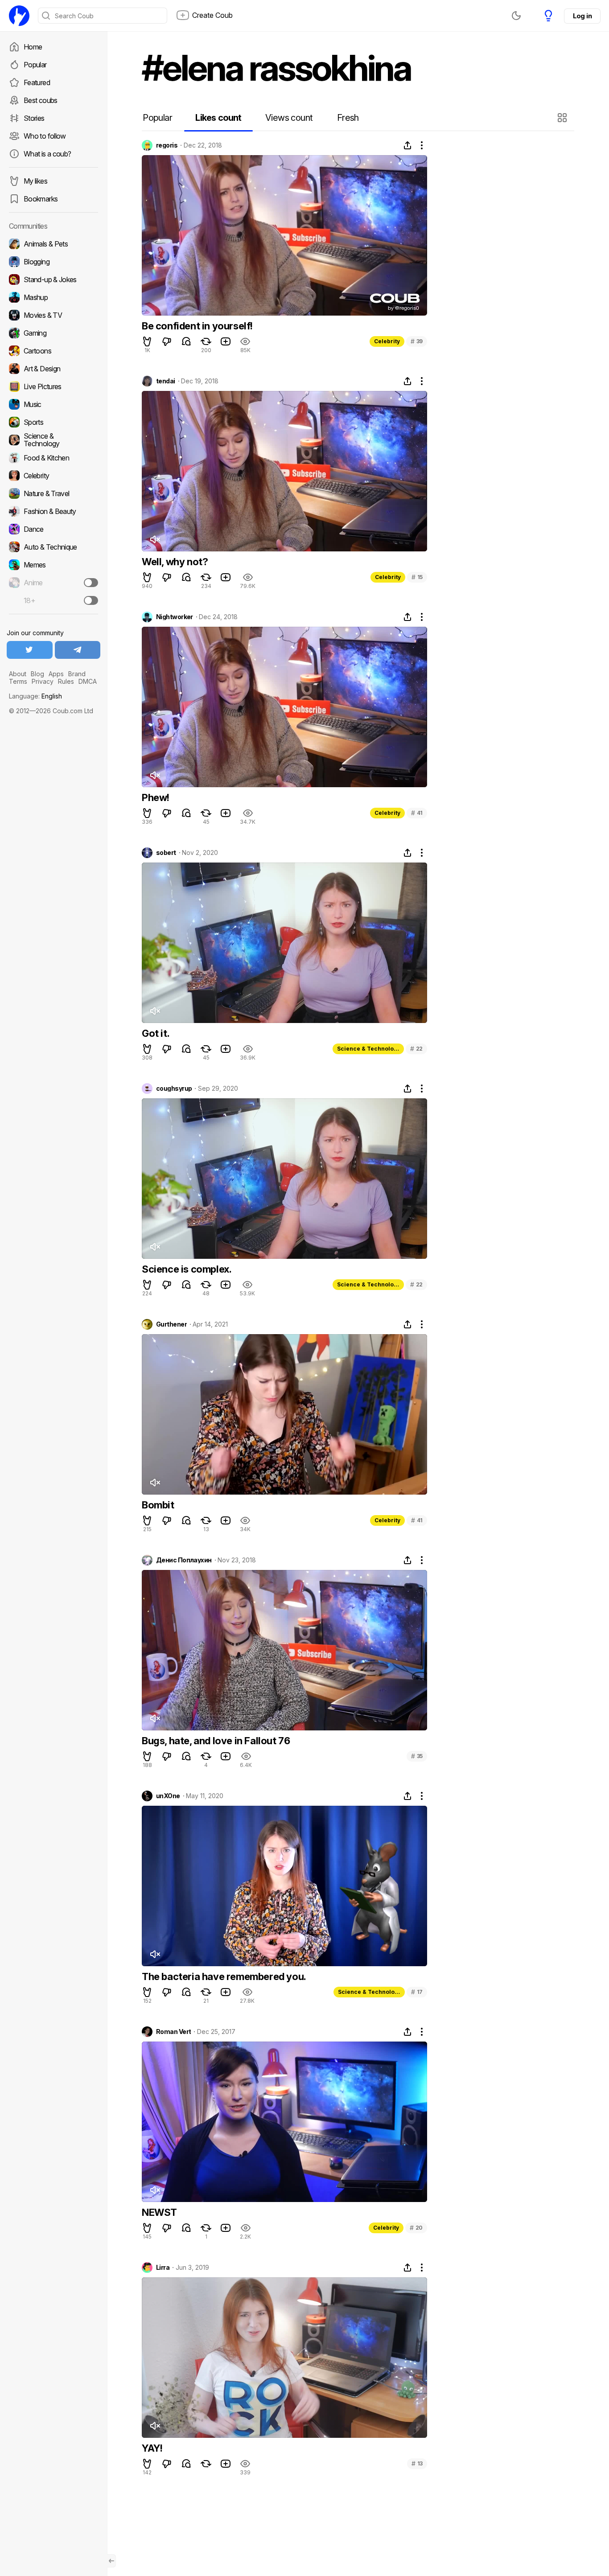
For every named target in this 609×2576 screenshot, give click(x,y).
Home (33, 47)
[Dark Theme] (516, 16)
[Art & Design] (53, 369)
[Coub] (19, 16)
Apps (56, 674)
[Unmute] (155, 539)
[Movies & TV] (53, 315)
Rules (66, 681)
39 (417, 341)
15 (417, 577)
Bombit (158, 1505)
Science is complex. (187, 1269)
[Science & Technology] (53, 440)
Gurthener (171, 1324)
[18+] (91, 600)
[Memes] (53, 565)
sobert (166, 853)
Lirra (163, 2268)
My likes (35, 181)
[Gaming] (53, 333)
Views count (289, 118)
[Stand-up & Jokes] (53, 279)
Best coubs (41, 100)
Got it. (156, 1033)
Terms (18, 681)
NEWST (159, 2212)
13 (417, 2463)
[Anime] (53, 583)
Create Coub (212, 15)
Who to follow (45, 136)
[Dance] (53, 529)
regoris (167, 145)
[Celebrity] (53, 476)
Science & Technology (369, 1049)
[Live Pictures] (53, 386)
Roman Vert (173, 2032)
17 (417, 1992)
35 (417, 1756)
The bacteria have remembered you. (224, 1976)
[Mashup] (53, 297)
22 (416, 1049)
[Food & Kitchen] (53, 458)
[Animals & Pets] (53, 244)
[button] (563, 118)
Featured (37, 82)
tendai (166, 381)
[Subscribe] (91, 583)
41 (417, 813)
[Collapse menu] (111, 2561)
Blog (37, 674)
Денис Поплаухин (184, 1560)
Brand (77, 674)
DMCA (88, 681)
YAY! (152, 2448)
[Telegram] (78, 650)
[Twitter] (30, 650)
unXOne (168, 1796)
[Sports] (53, 422)
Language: (35, 696)
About (18, 674)
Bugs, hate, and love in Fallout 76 (216, 1741)
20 (416, 2228)
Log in (582, 16)
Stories (34, 118)
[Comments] (186, 341)
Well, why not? (175, 562)
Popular (35, 65)
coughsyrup (174, 1089)
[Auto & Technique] (53, 547)
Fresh (348, 118)
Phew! (156, 797)
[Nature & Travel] (53, 493)
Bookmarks (41, 199)
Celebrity (387, 341)
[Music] (53, 404)
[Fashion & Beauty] (53, 511)
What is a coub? (47, 154)
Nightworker (175, 617)
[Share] (407, 145)
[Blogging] (53, 262)
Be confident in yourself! (197, 326)
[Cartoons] (53, 351)
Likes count (218, 118)
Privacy (43, 681)
